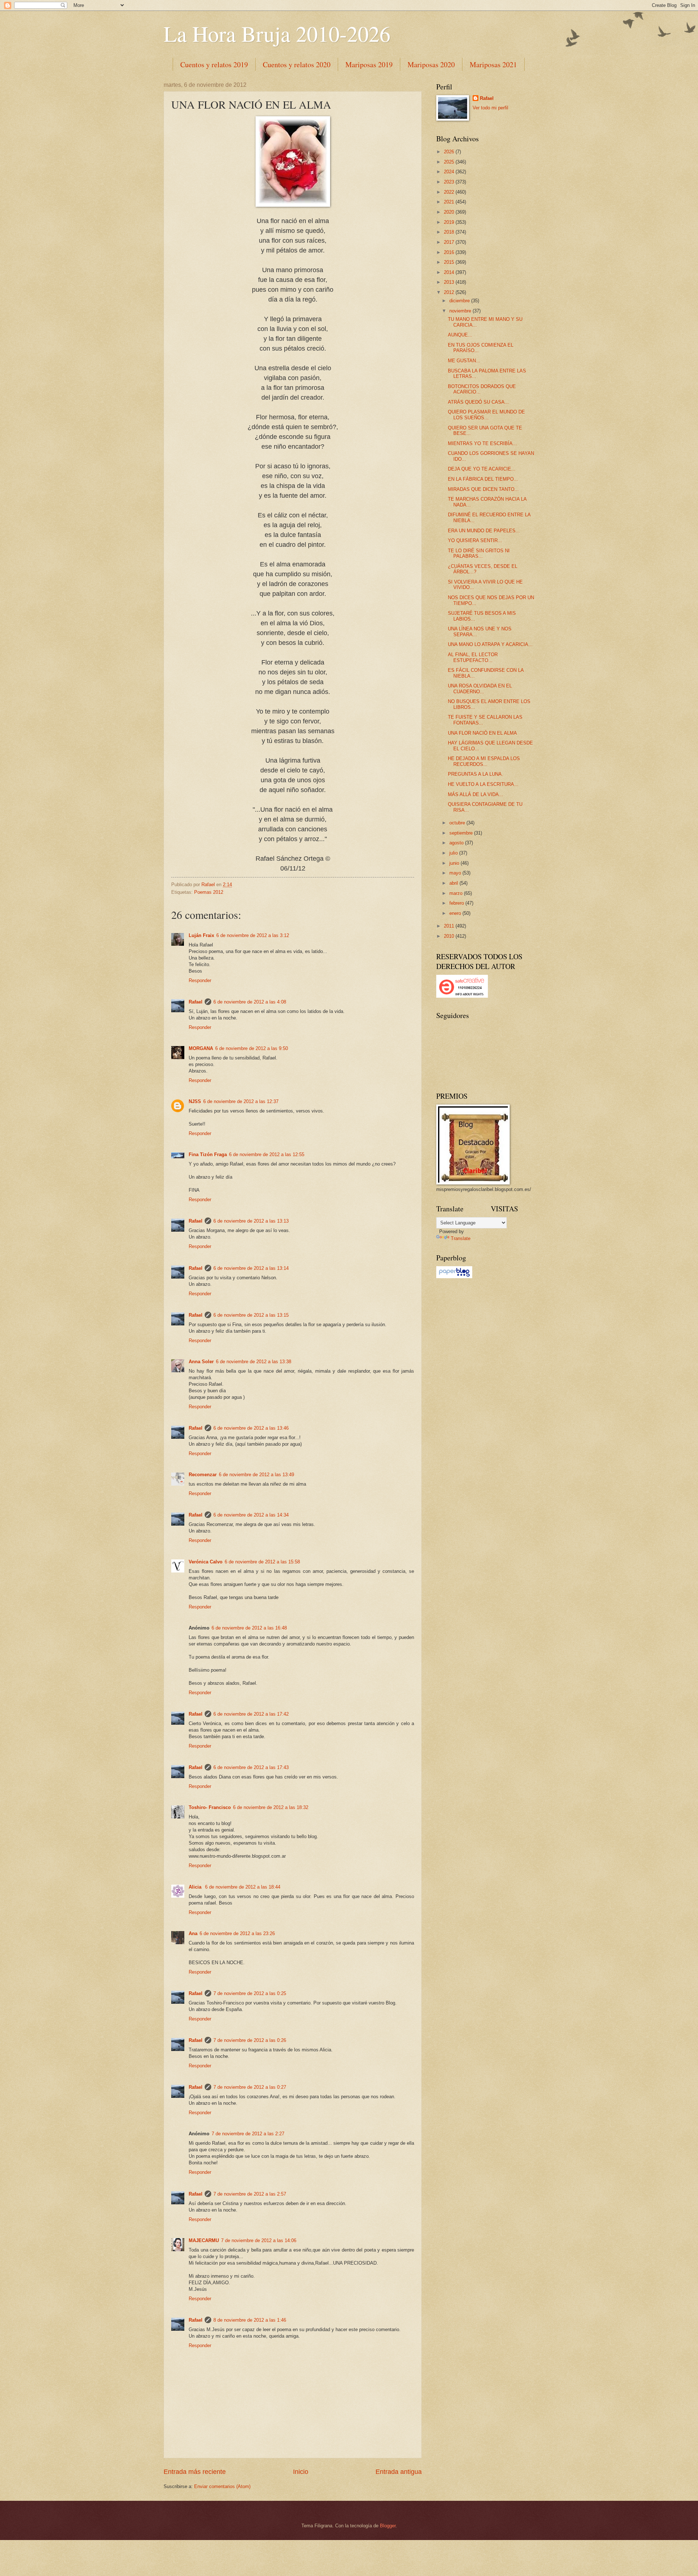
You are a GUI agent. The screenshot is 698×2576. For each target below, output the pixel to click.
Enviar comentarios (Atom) (222, 2486)
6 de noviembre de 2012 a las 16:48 (249, 1628)
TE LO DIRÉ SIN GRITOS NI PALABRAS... (479, 553)
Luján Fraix (201, 935)
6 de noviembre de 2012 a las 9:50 (252, 1048)
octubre (458, 823)
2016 (450, 252)
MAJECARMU (204, 2240)
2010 (450, 936)
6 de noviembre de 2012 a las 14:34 (251, 1515)
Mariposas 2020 (431, 64)
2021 (450, 202)
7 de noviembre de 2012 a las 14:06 (259, 2240)
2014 (450, 272)
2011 (450, 926)
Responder (200, 980)
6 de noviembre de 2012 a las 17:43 (251, 1767)
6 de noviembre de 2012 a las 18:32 (271, 1807)
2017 (450, 242)
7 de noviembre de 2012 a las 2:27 (248, 2134)
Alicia (196, 1887)
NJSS (195, 1101)
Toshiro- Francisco (210, 1807)
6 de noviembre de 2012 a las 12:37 (241, 1101)
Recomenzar (203, 1475)
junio (455, 863)
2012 (450, 292)
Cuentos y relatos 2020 (297, 64)
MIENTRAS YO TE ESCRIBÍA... (482, 443)
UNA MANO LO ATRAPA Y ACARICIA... (490, 644)
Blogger (388, 2526)
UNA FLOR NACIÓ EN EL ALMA (482, 733)
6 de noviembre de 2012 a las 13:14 (251, 1268)
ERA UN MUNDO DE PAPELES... (484, 531)
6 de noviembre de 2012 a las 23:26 (237, 1933)
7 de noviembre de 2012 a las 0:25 (250, 1993)
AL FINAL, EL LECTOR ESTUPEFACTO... (473, 657)
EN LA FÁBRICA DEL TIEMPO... (483, 479)
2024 (450, 172)
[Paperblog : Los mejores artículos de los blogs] (454, 1277)
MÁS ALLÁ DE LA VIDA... (476, 794)
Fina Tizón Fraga (208, 1154)
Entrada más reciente (195, 2472)
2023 (450, 182)
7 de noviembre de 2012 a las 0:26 (250, 2040)
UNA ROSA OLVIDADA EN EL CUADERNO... (480, 689)
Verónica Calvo (206, 1562)
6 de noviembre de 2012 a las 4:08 (250, 1002)
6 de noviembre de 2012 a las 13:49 (256, 1475)
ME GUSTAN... (464, 361)
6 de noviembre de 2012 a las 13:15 (251, 1315)
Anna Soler (201, 1362)
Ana (193, 1933)
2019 (450, 222)
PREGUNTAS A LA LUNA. (476, 774)
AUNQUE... (460, 335)
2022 (450, 192)
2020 (450, 212)
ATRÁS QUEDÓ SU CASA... (478, 402)
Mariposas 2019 (369, 64)
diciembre (460, 301)
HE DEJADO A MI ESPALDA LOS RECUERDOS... (484, 761)
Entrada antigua (399, 2472)
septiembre (462, 833)
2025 (450, 162)
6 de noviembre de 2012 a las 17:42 (251, 1714)
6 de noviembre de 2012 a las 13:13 (251, 1221)
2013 (450, 282)
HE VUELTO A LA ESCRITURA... (483, 784)
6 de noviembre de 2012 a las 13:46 (251, 1428)
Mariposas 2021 (493, 64)
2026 (450, 152)
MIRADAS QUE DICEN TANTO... (483, 489)
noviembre (461, 311)
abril (454, 883)
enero (456, 913)
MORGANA (201, 1048)
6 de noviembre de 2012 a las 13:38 (254, 1362)
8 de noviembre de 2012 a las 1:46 (250, 2320)
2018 (450, 232)
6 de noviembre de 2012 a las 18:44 (243, 1887)
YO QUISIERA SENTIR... (475, 540)
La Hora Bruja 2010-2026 (277, 33)
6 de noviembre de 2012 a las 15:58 (262, 1562)
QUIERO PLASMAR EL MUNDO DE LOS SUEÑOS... (486, 415)
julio (454, 853)
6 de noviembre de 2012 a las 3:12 (253, 935)
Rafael (196, 1002)
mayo (456, 873)
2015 (450, 262)
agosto (457, 843)
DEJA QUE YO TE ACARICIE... (482, 469)
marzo (457, 893)
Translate (461, 1238)
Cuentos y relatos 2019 (214, 64)
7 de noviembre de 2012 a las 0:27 (250, 2087)
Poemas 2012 (209, 892)
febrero (457, 903)
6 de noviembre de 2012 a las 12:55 (267, 1154)
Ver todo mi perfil (490, 108)
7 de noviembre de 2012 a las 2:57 (250, 2194)
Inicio (301, 2472)
